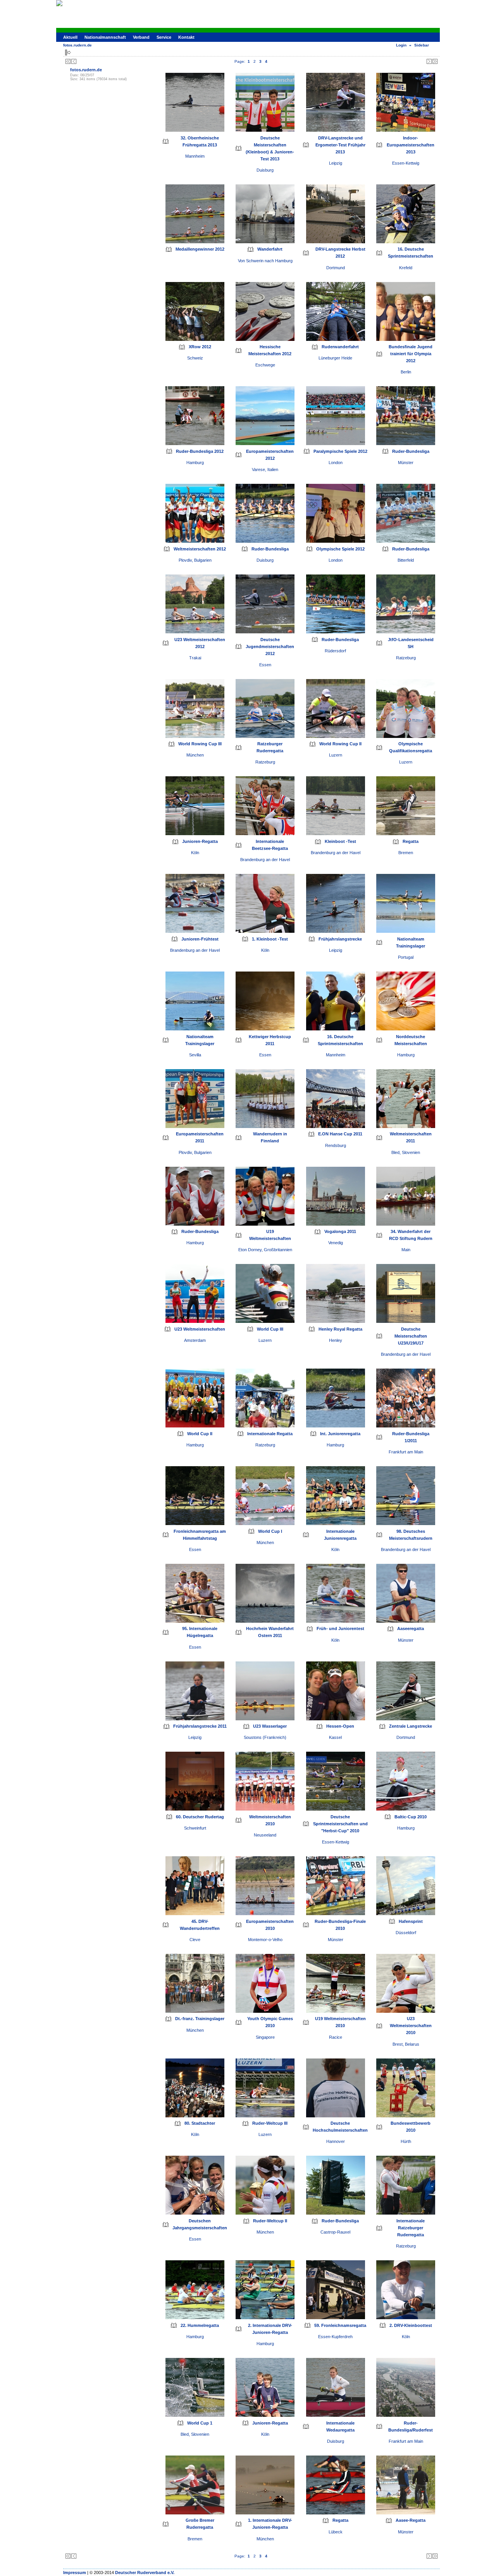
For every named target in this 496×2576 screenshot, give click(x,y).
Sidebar (422, 45)
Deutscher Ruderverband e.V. (145, 2573)
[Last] (435, 61)
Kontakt (186, 37)
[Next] (429, 61)
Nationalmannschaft (105, 37)
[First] (68, 61)
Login (401, 45)
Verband (141, 37)
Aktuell (70, 37)
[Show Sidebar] (68, 52)
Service (164, 37)
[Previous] (74, 61)
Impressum (75, 2573)
